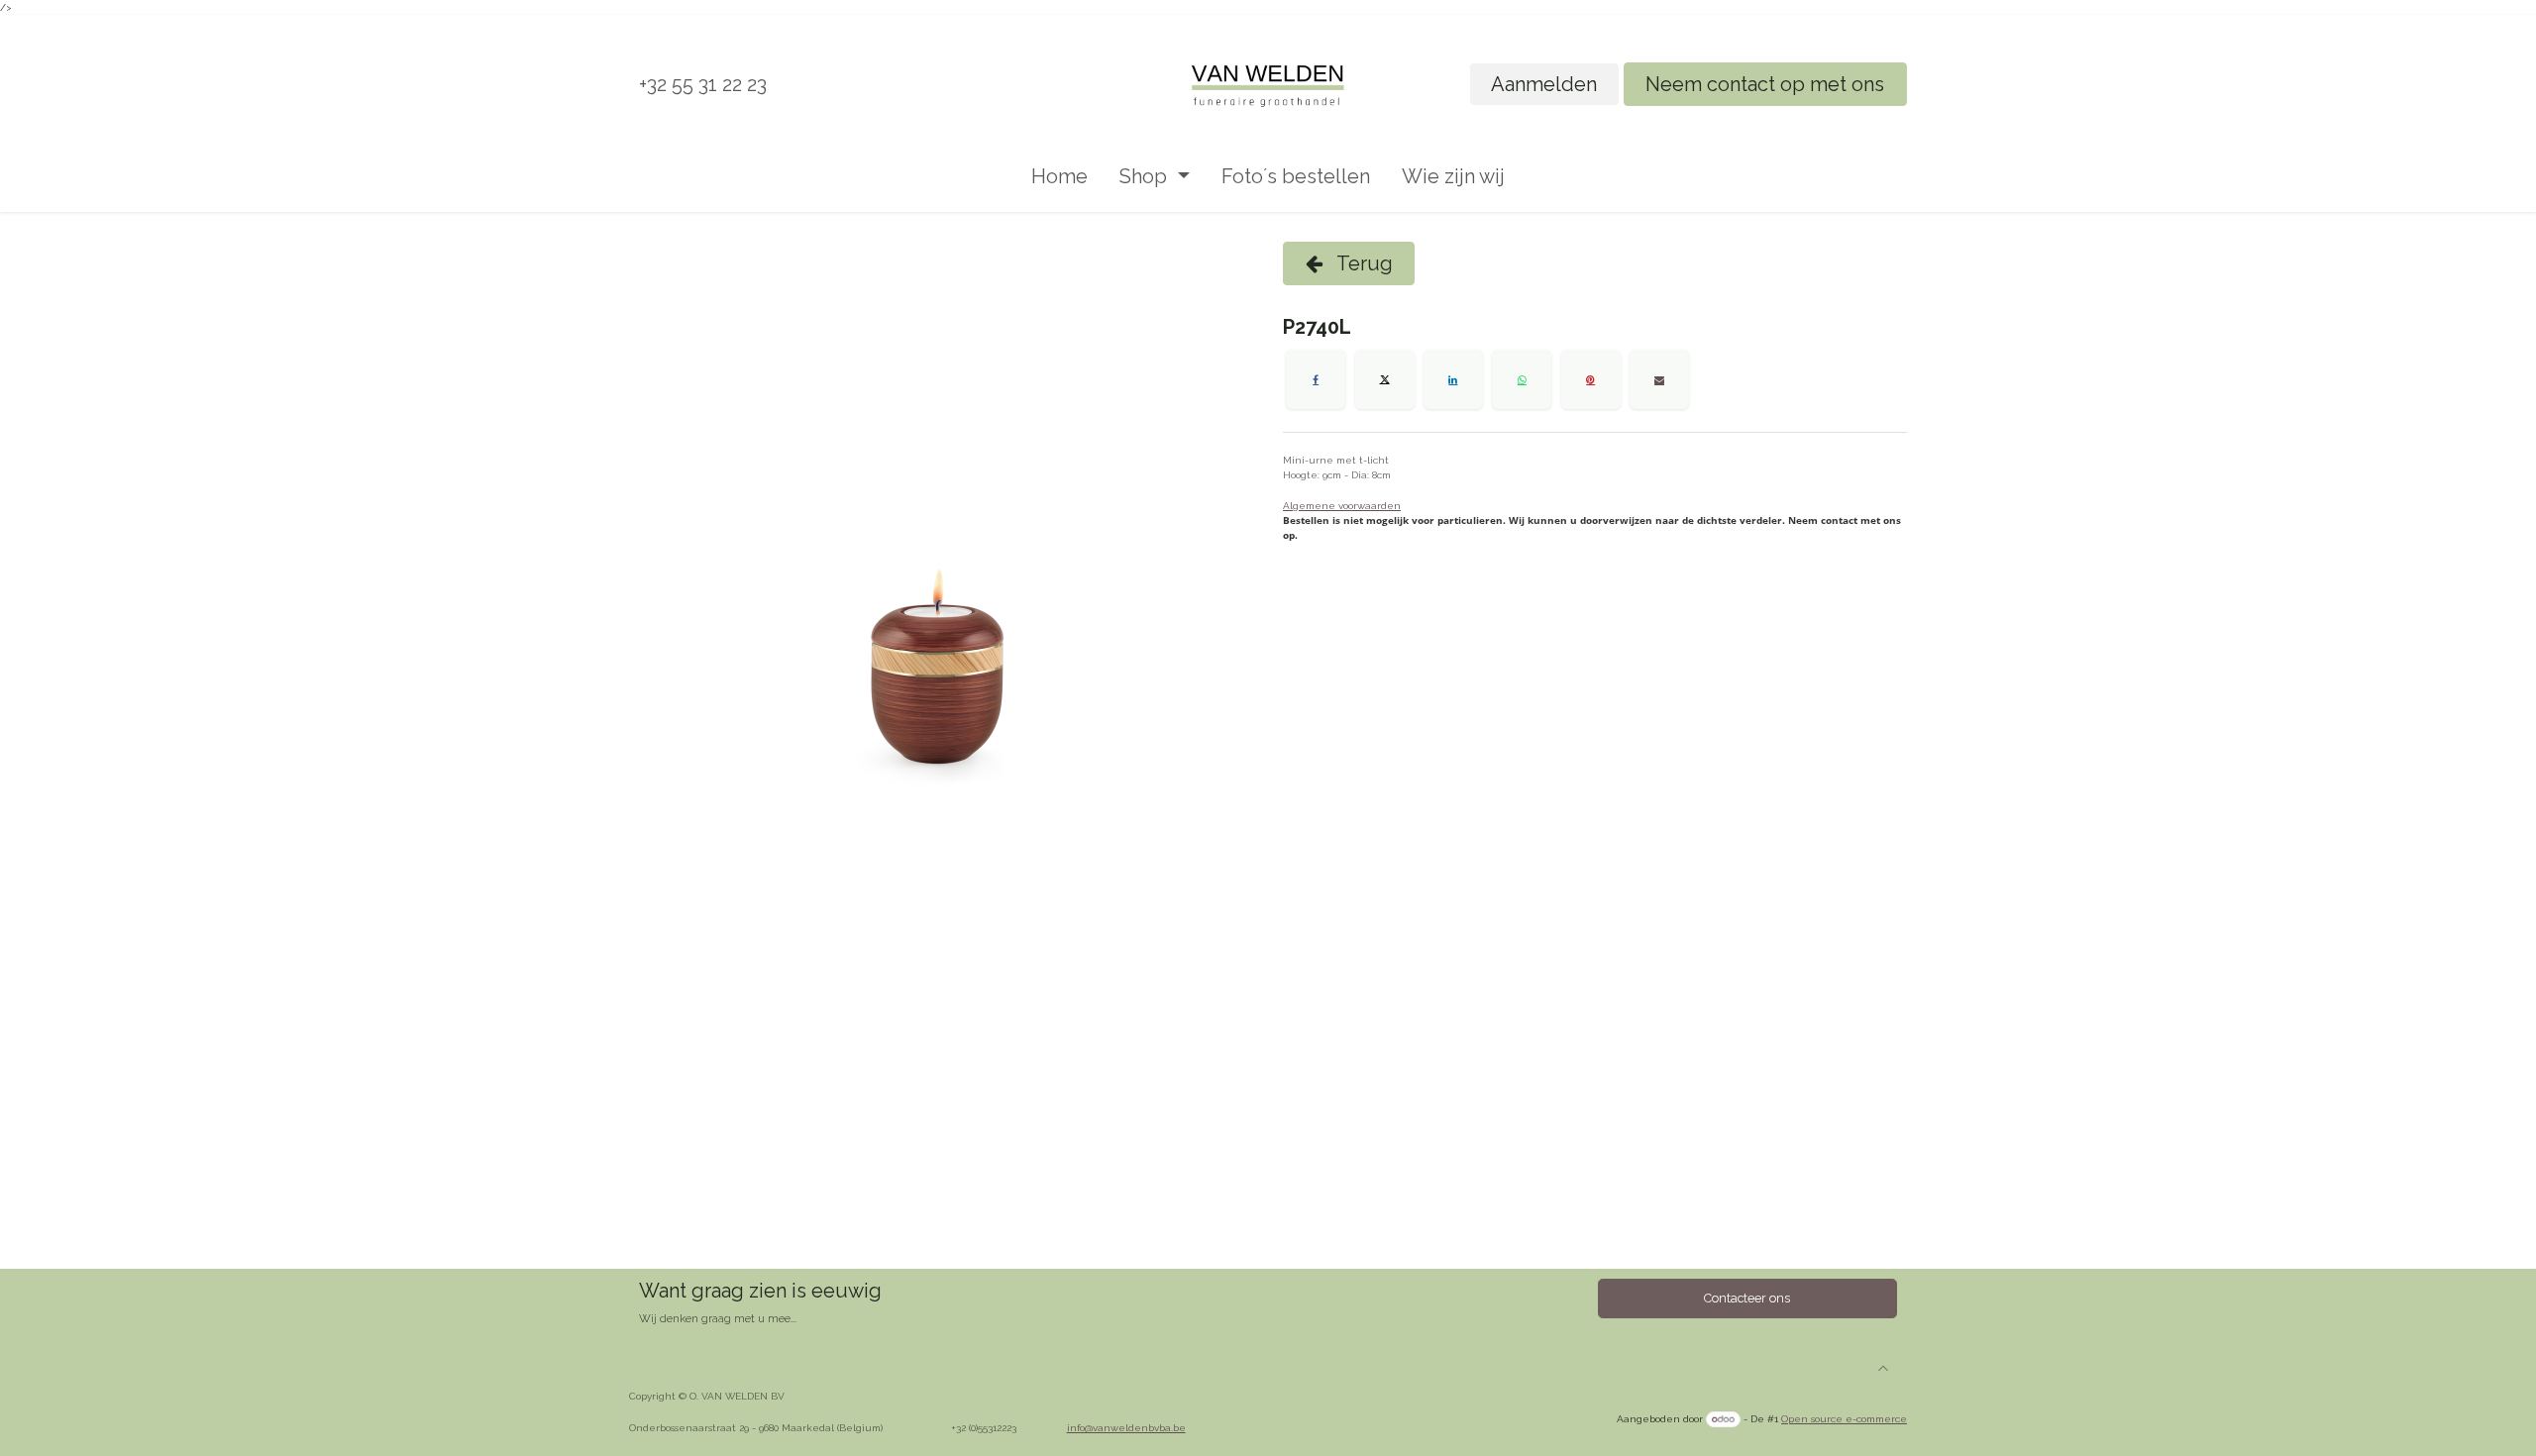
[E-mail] (1659, 379)
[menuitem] (1059, 176)
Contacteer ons (1747, 1298)
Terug (1363, 263)
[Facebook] (1316, 379)
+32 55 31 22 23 (703, 84)
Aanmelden (1544, 84)
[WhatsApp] (1522, 379)
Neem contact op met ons (1765, 84)
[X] (1385, 379)
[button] (1883, 1368)
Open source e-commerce (1844, 1419)
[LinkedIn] (1453, 379)
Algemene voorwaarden (1342, 506)
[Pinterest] (1591, 379)
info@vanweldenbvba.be (1126, 1428)
